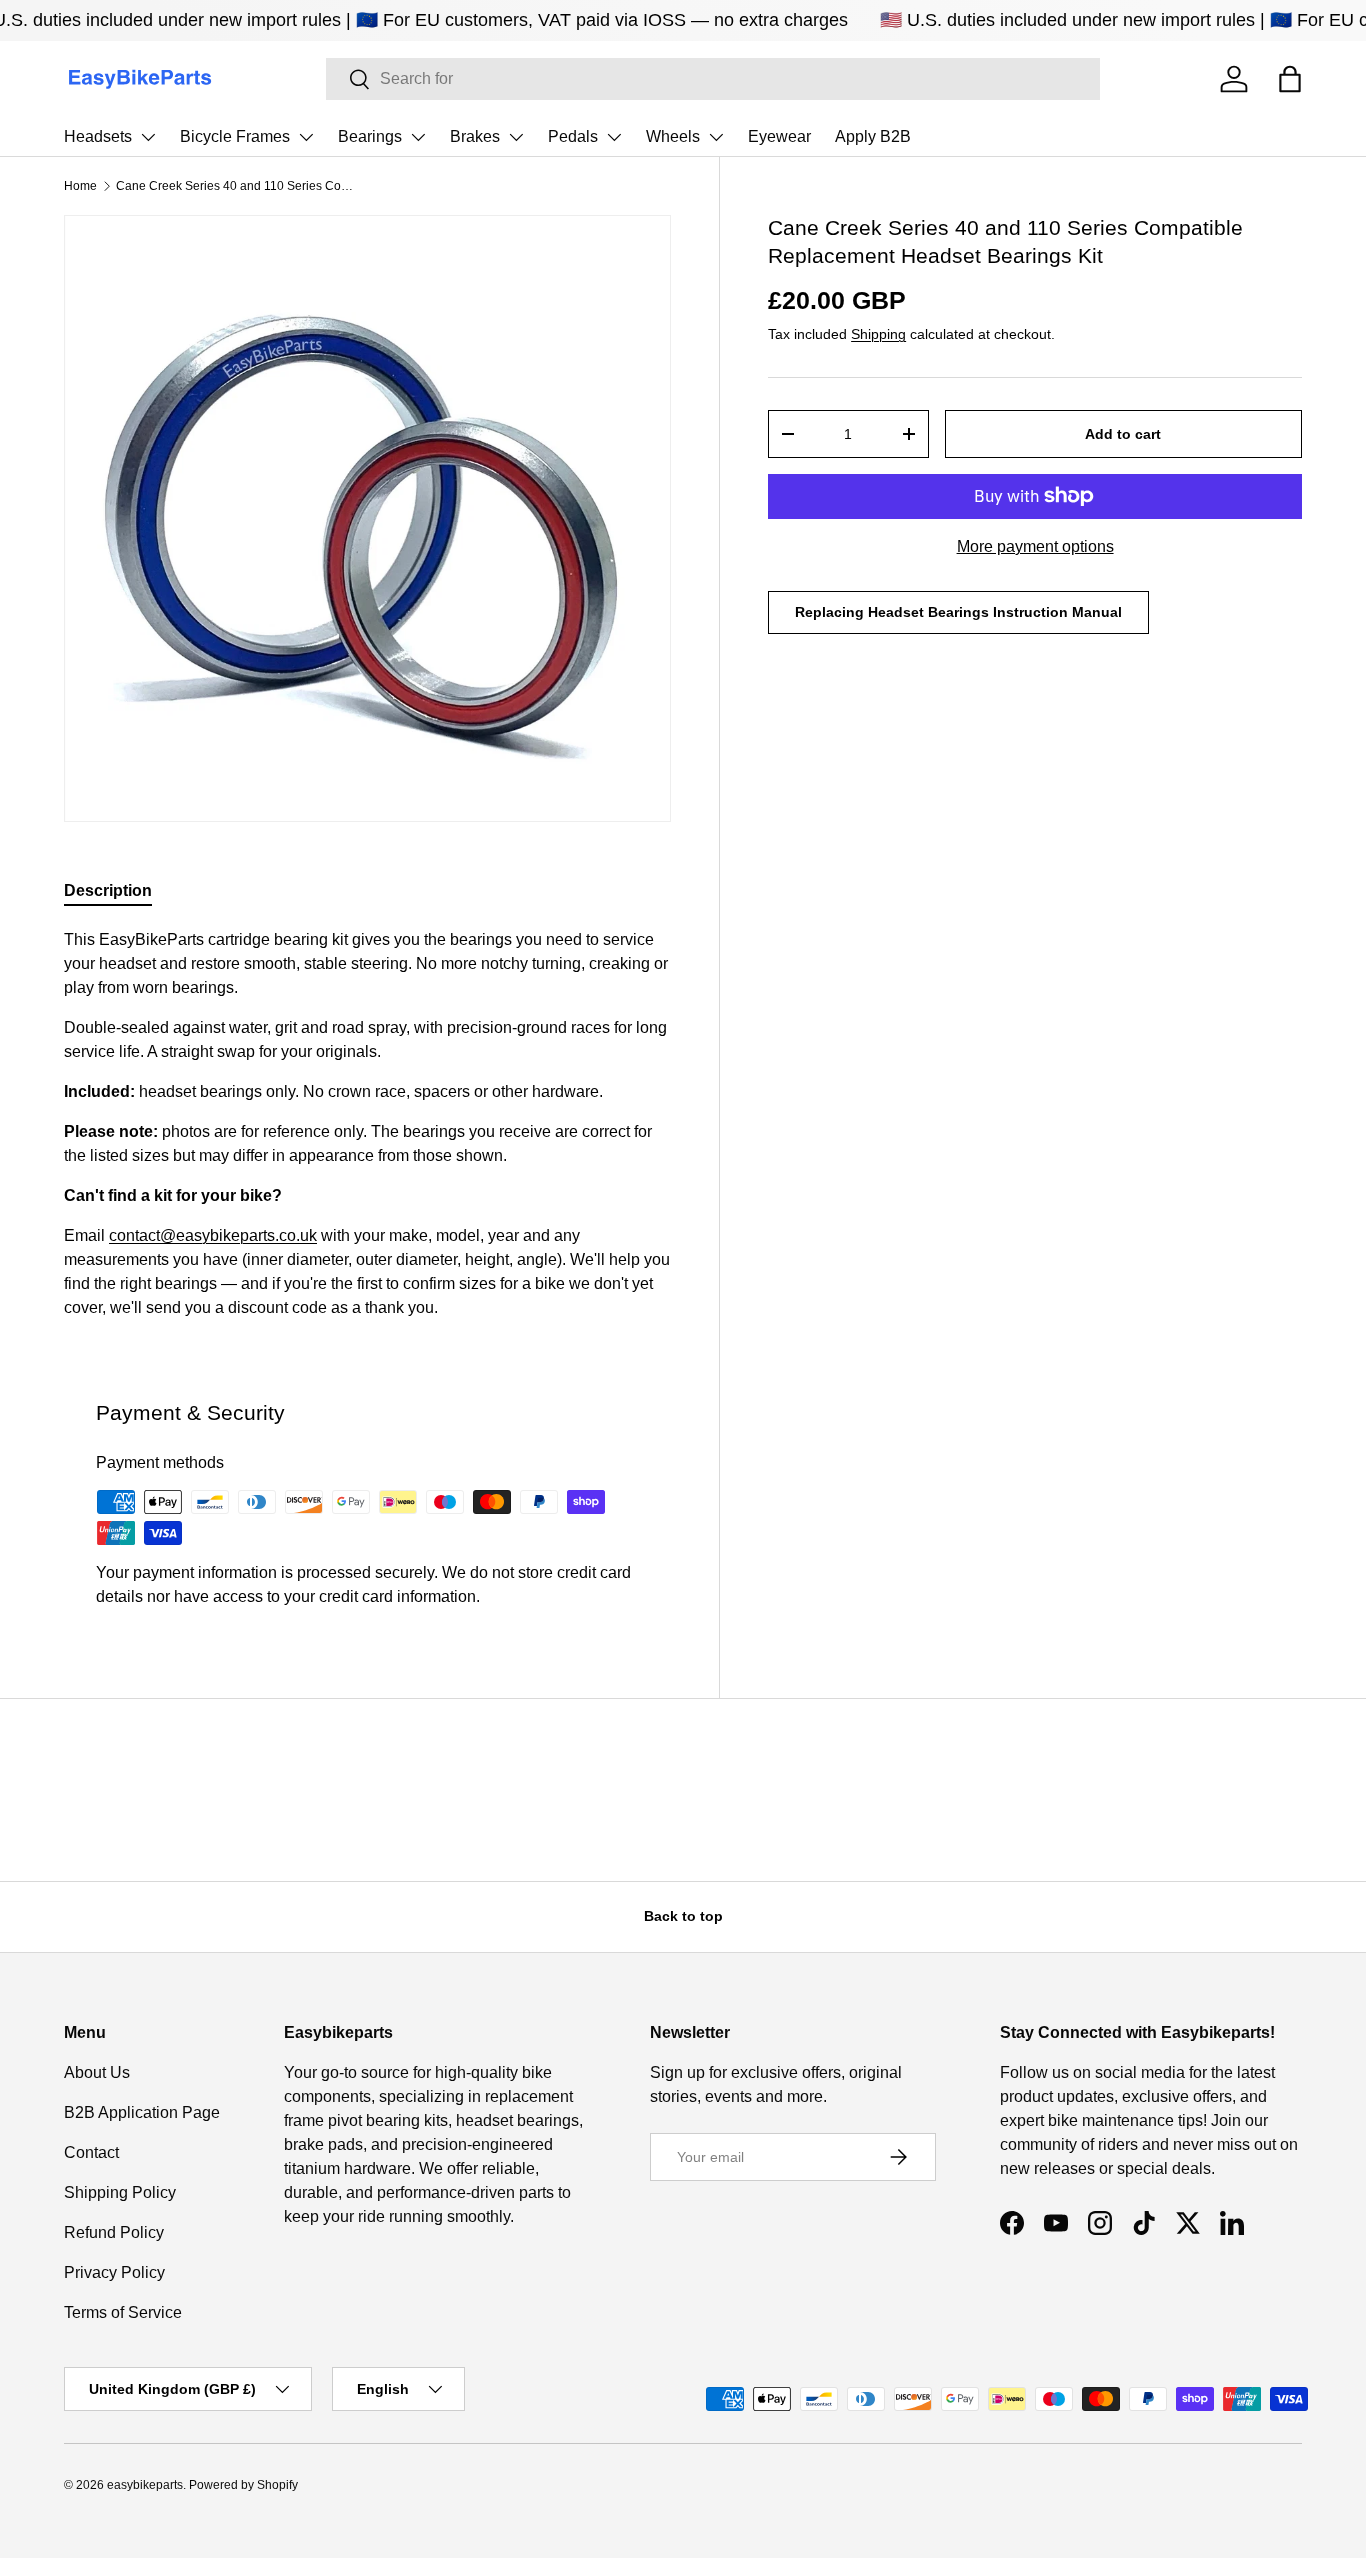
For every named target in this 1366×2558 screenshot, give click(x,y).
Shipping (878, 334)
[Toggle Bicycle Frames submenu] (306, 137)
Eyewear (779, 136)
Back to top (683, 1916)
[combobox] (713, 79)
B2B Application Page (142, 2112)
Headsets (98, 136)
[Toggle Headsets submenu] (148, 137)
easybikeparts (145, 2485)
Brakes (475, 136)
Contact (91, 2152)
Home (80, 186)
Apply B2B (873, 136)
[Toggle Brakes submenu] (516, 137)
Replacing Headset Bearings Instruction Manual (958, 612)
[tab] (108, 891)
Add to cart (1123, 434)
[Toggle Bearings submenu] (418, 137)
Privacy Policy (114, 2272)
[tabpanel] (367, 1124)
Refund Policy (114, 2232)
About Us (97, 2072)
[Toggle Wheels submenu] (716, 137)
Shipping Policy (120, 2192)
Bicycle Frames (235, 136)
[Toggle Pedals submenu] (614, 137)
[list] (367, 518)
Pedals (573, 136)
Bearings (370, 136)
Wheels (673, 136)
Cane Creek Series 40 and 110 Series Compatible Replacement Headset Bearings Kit (236, 186)
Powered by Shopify (243, 2485)
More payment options (1035, 546)
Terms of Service (123, 2312)
